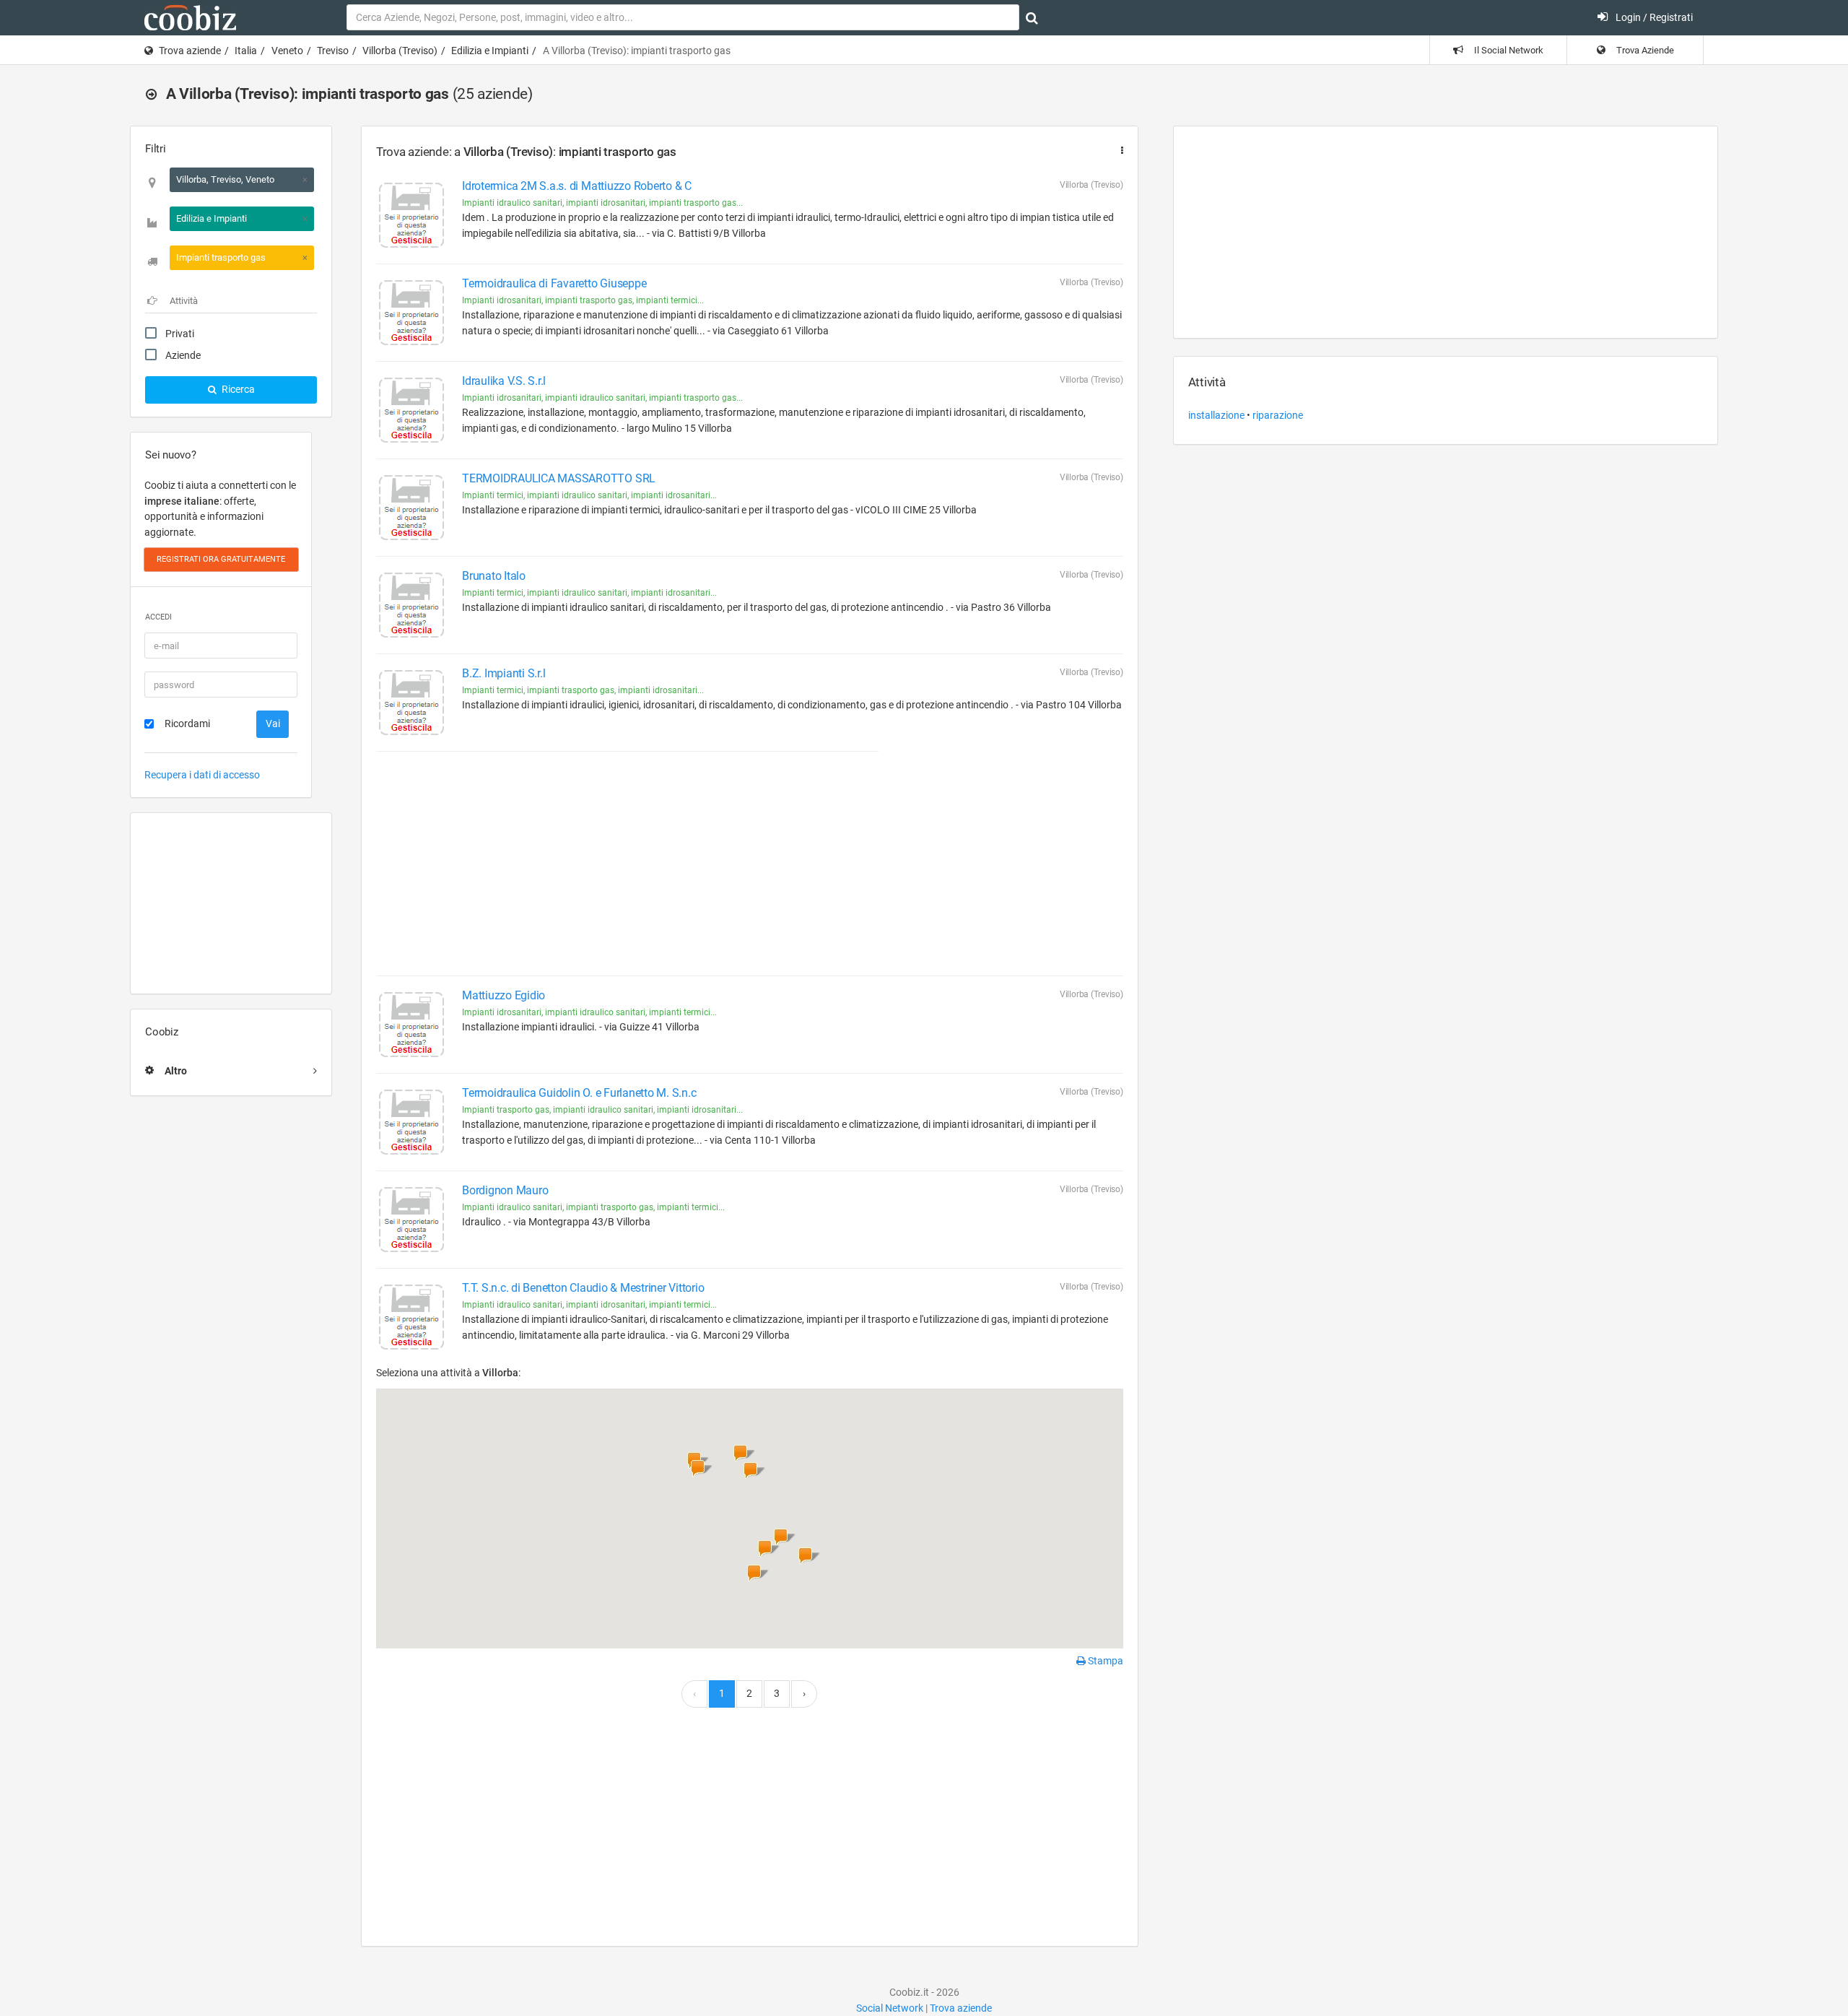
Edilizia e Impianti (490, 51)
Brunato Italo (494, 576)
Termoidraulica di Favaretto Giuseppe (554, 283)
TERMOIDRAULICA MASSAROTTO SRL (559, 478)
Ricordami (187, 724)
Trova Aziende (1644, 50)
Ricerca (237, 389)
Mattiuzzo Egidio (504, 995)
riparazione (1278, 415)
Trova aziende (190, 51)
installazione (1216, 415)
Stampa (1104, 1661)
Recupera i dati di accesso (202, 775)
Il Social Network (1508, 50)
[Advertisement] (231, 903)
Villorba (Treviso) (400, 51)
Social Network (890, 2008)
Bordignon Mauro (505, 1190)
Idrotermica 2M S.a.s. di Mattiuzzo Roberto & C (577, 186)
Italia (246, 51)
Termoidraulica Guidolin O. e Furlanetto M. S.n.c (579, 1093)
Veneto (287, 51)
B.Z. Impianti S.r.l (504, 673)
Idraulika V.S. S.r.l (504, 381)
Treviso (333, 51)
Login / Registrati (1653, 17)
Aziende (183, 355)
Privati (180, 334)
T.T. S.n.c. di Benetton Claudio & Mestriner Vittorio (583, 1288)
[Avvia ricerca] (1032, 18)
